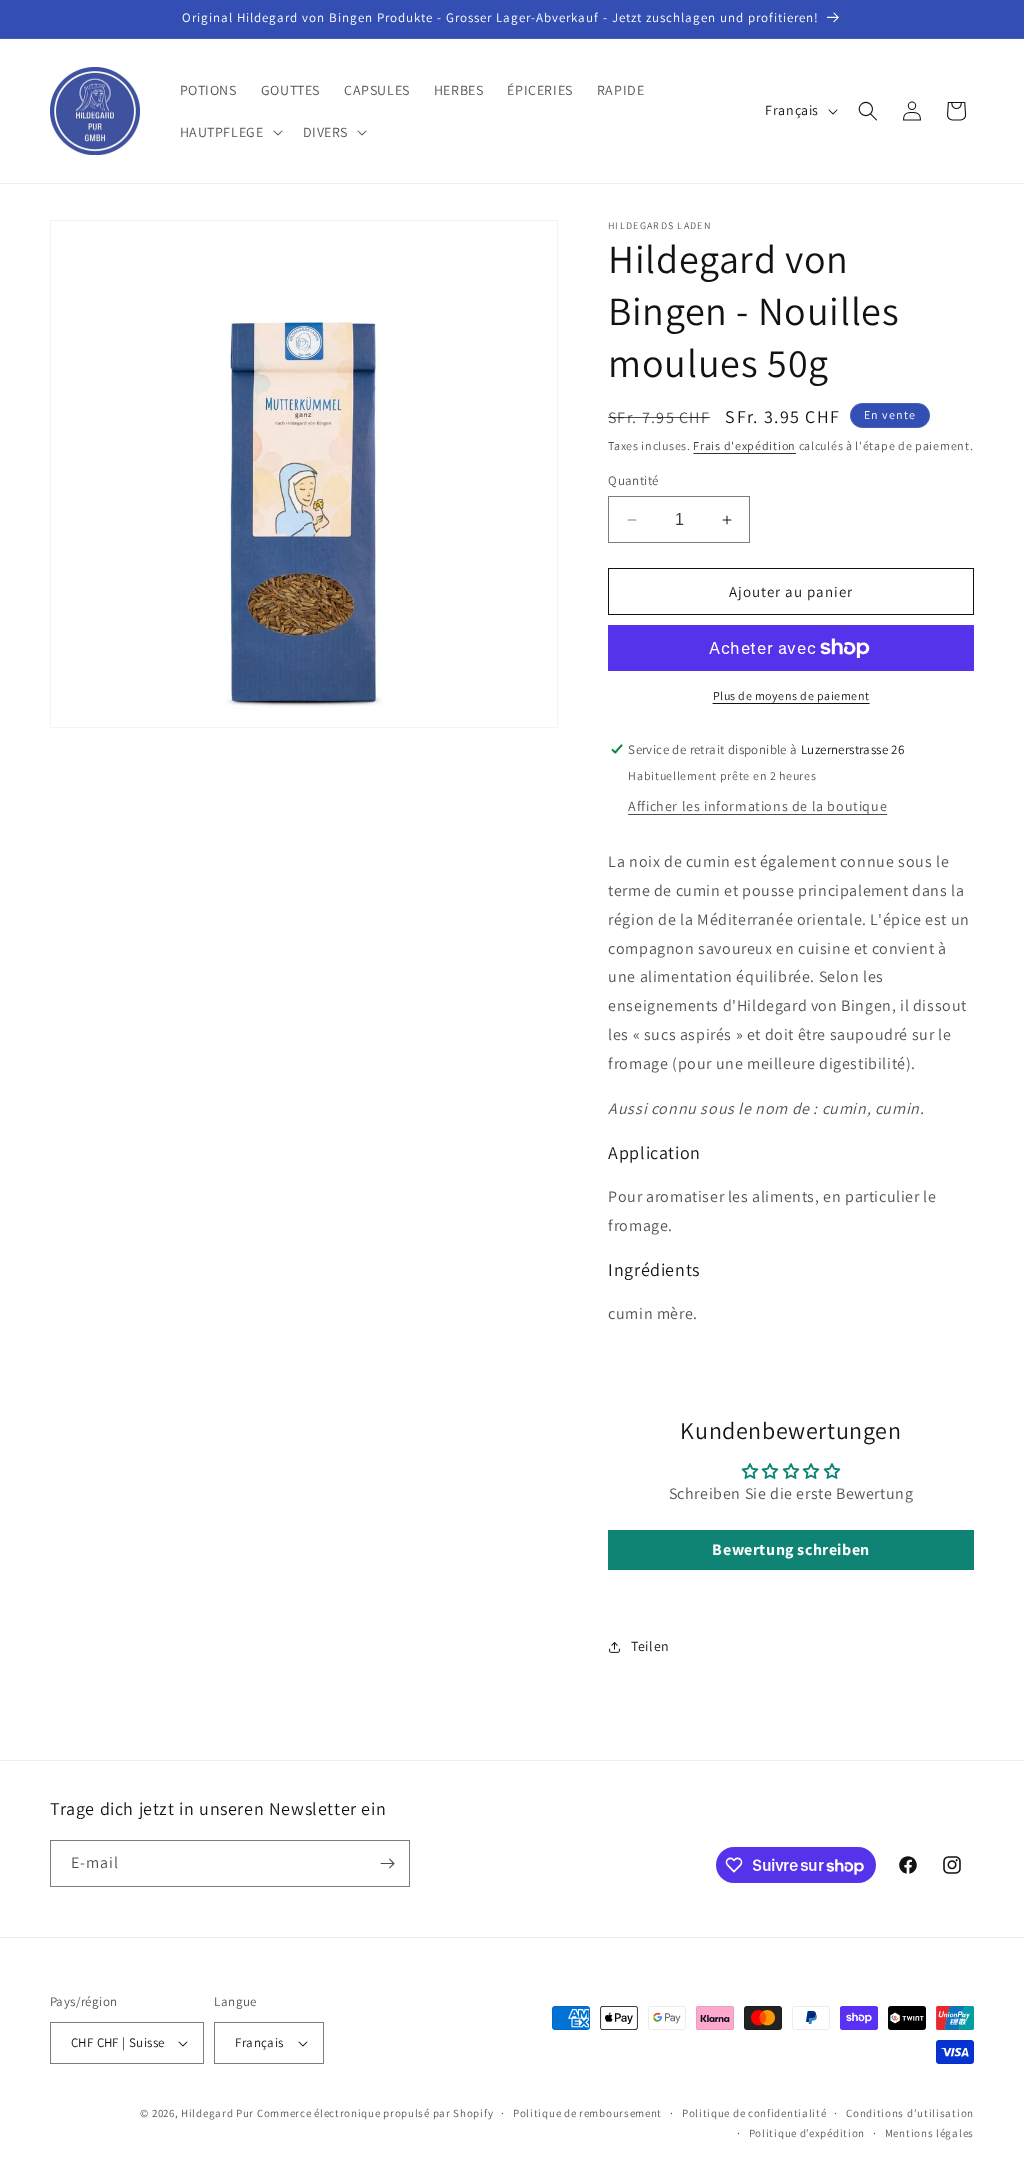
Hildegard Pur (217, 2113)
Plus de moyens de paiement (791, 695)
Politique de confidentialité (754, 2113)
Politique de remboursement (587, 2113)
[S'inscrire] (387, 1863)
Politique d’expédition (807, 2133)
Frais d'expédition (744, 445)
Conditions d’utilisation (910, 2113)
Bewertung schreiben (790, 1549)
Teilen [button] (650, 1646)
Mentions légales (929, 2133)
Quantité (633, 480)
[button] (229, 132)
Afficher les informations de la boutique (757, 806)
